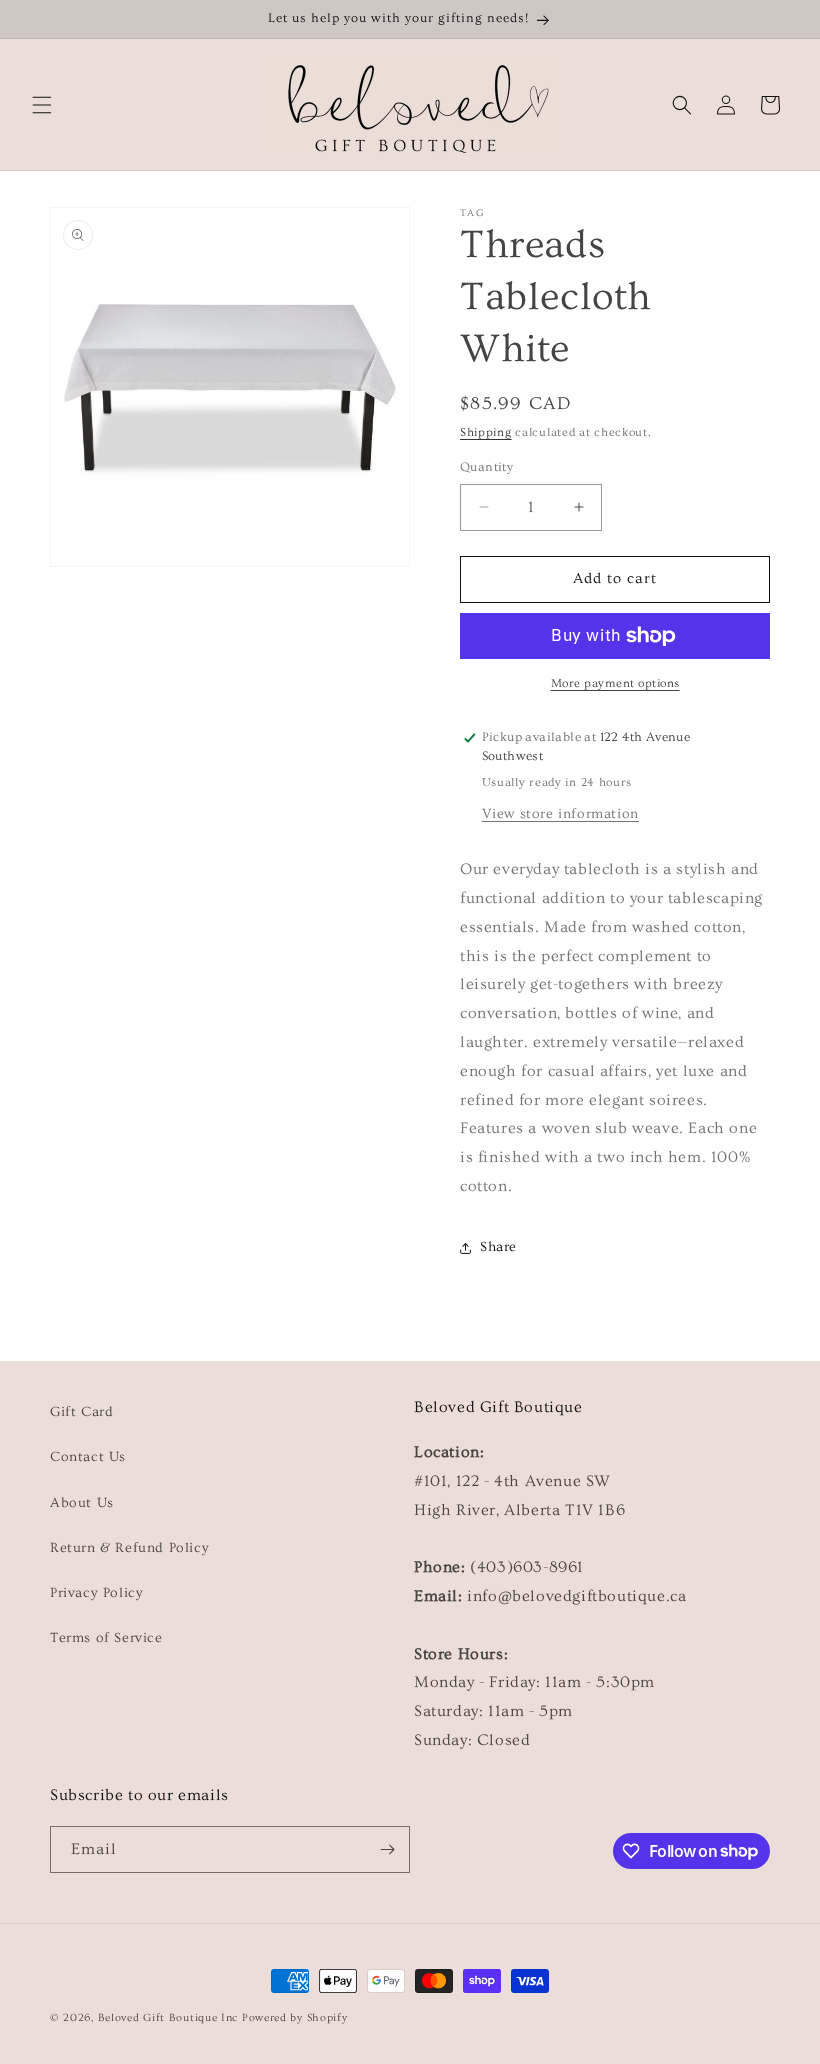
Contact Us (88, 1457)
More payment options (615, 683)
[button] (42, 105)
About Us (82, 1503)
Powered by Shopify (295, 2017)
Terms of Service (106, 1638)
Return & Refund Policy (129, 1548)
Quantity (486, 467)
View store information (560, 814)
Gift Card (81, 1412)
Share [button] (498, 1247)
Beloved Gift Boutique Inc (168, 2017)
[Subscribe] (387, 1849)
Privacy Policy (96, 1593)
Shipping (486, 432)
